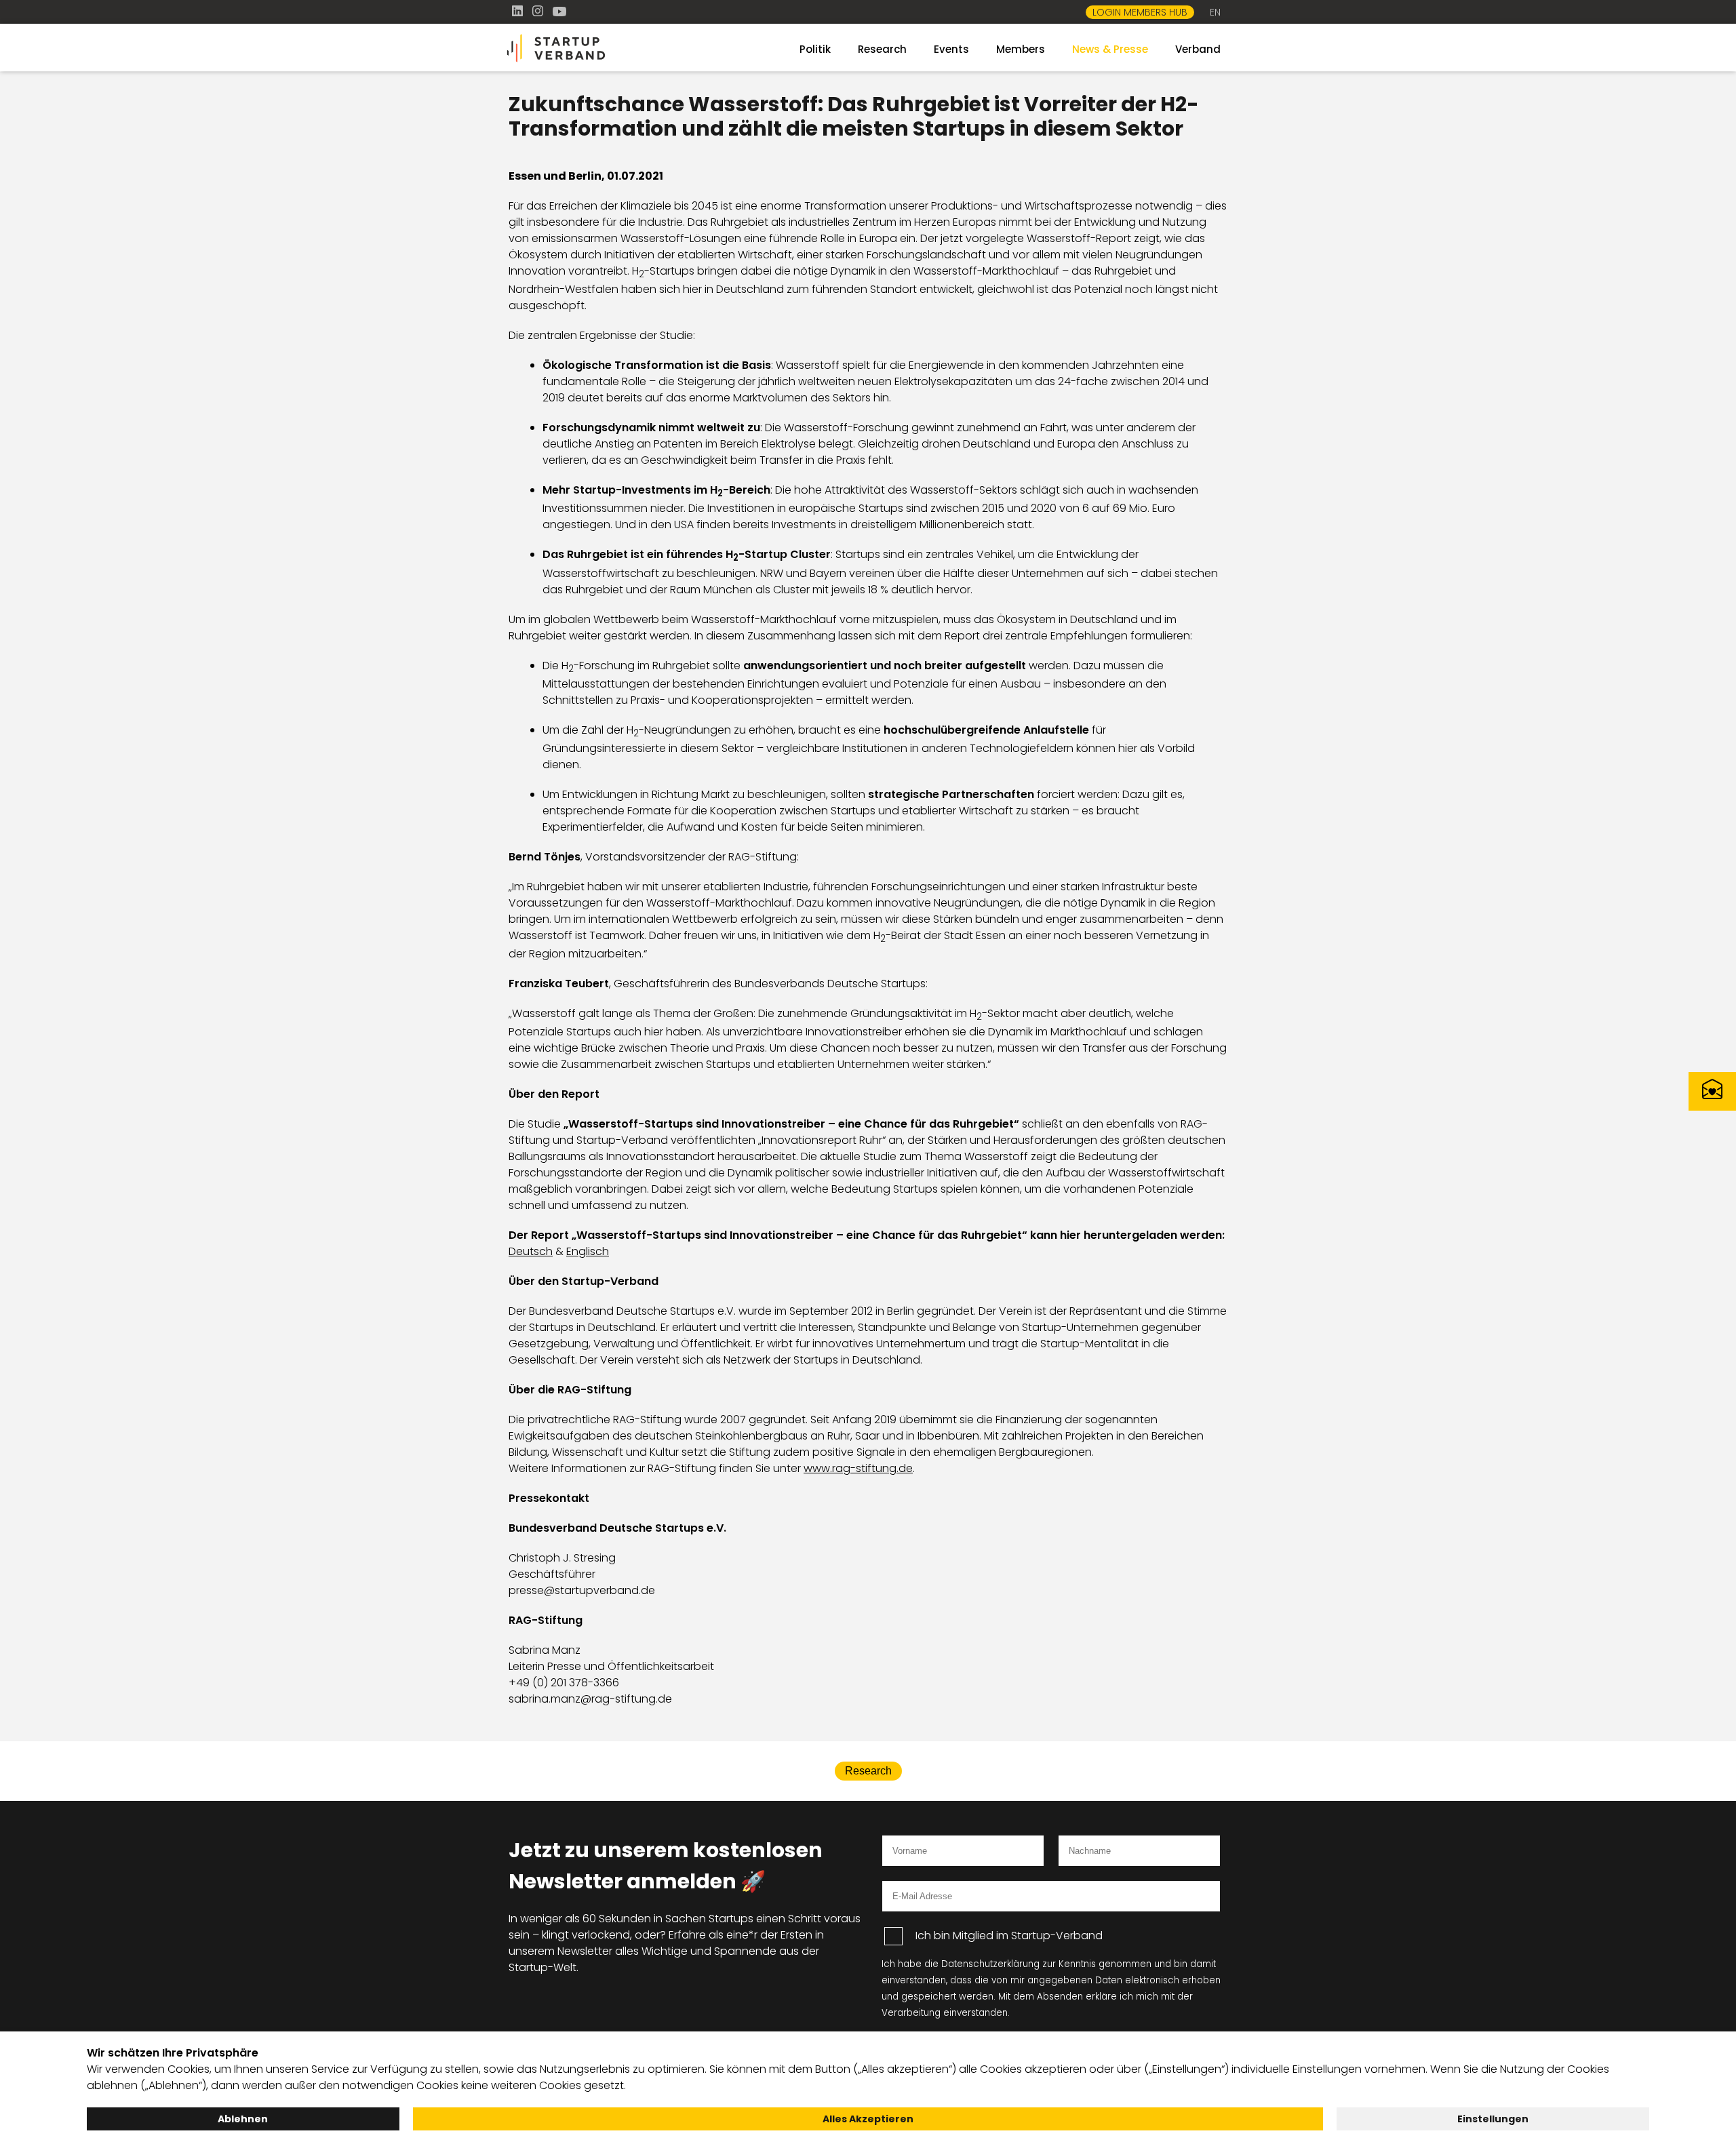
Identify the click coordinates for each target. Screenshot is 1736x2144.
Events (951, 49)
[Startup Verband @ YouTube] (559, 11)
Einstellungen (1493, 2119)
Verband (1198, 49)
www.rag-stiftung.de (858, 1468)
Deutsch (531, 1251)
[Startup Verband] (624, 48)
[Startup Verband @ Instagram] (539, 11)
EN (1215, 12)
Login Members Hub (1140, 12)
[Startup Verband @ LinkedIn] (519, 11)
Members (1021, 49)
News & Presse (1110, 49)
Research (882, 49)
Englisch (588, 1251)
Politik (815, 49)
